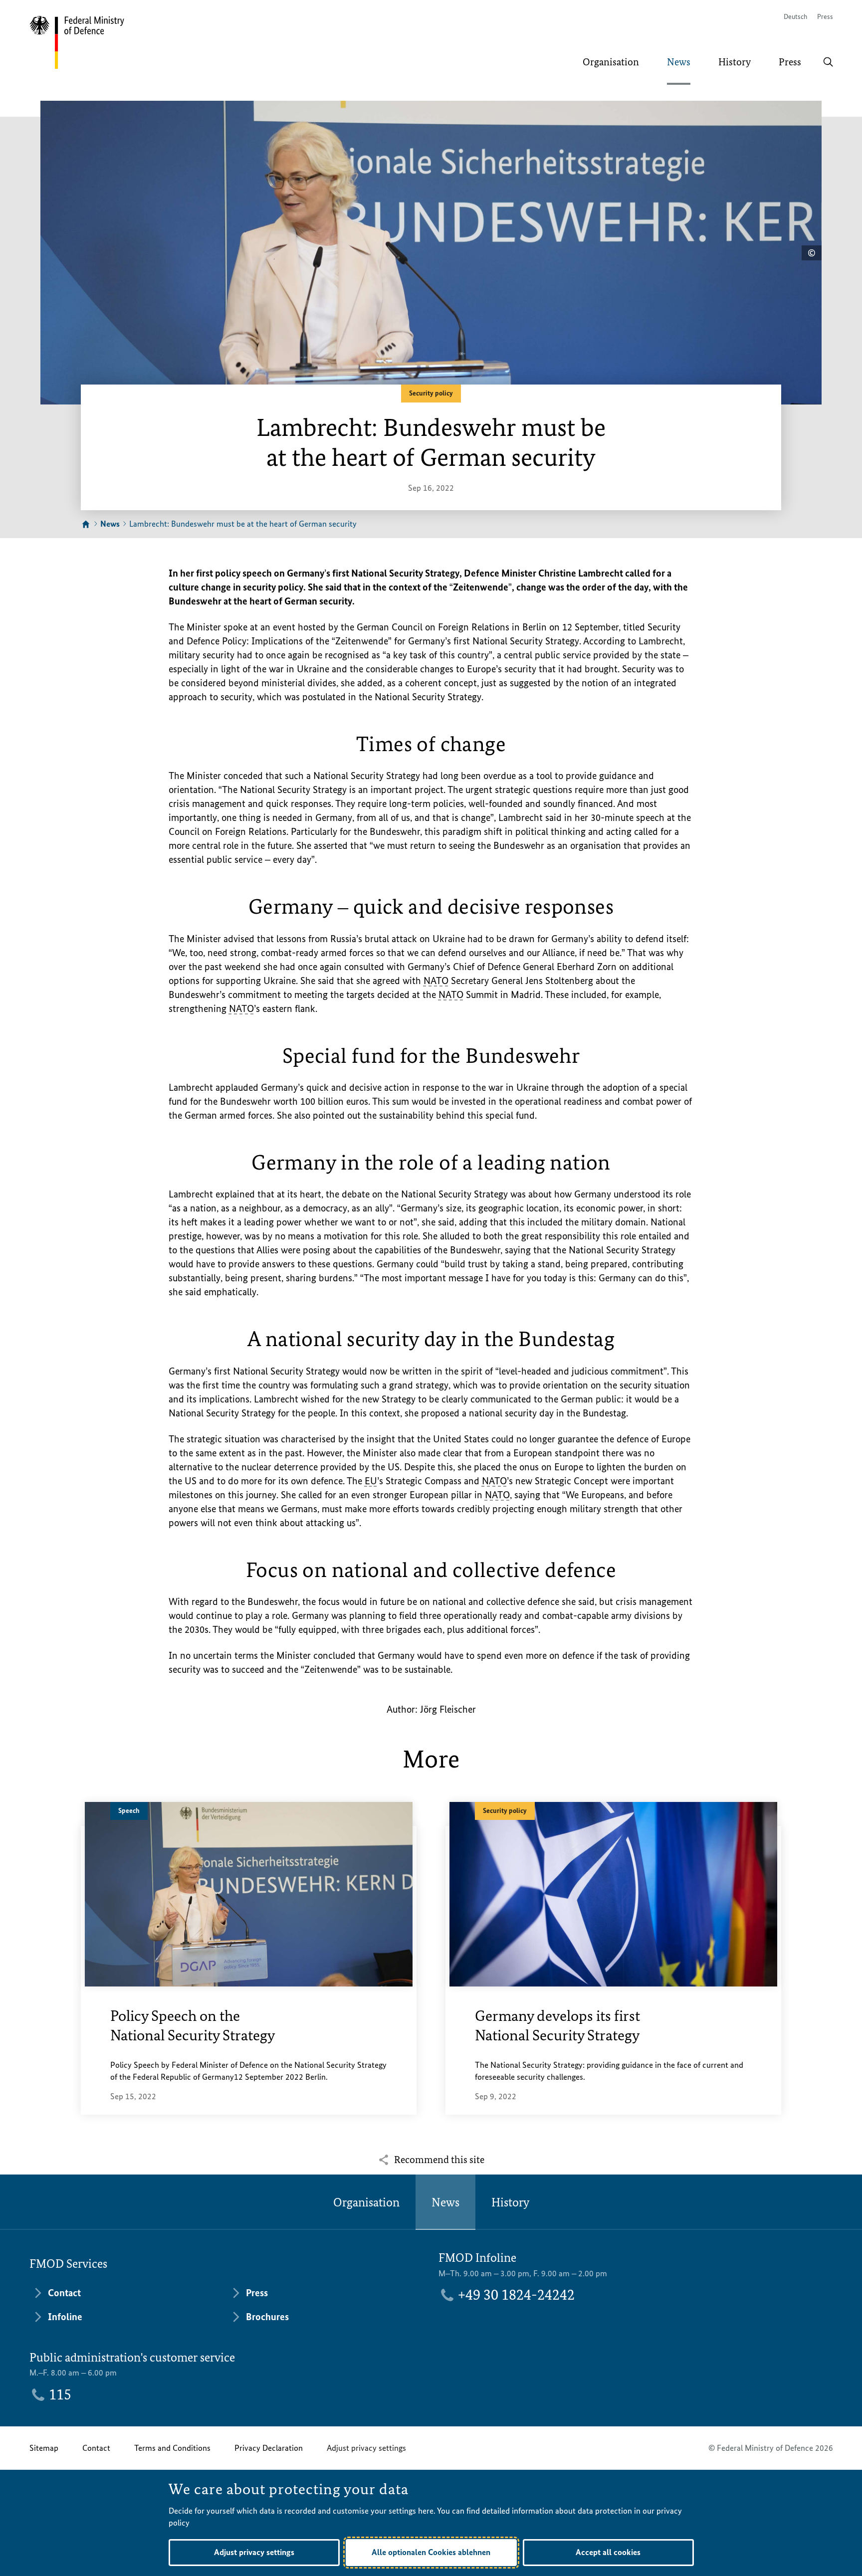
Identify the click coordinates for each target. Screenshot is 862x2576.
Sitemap (44, 2448)
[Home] (86, 525)
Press (825, 17)
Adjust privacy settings (366, 2448)
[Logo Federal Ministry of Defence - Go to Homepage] (83, 42)
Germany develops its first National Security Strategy (557, 2026)
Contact (96, 2448)
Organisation (366, 2202)
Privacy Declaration (269, 2448)
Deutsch (795, 17)
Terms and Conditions (172, 2448)
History (510, 2202)
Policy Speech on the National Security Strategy (193, 2026)
